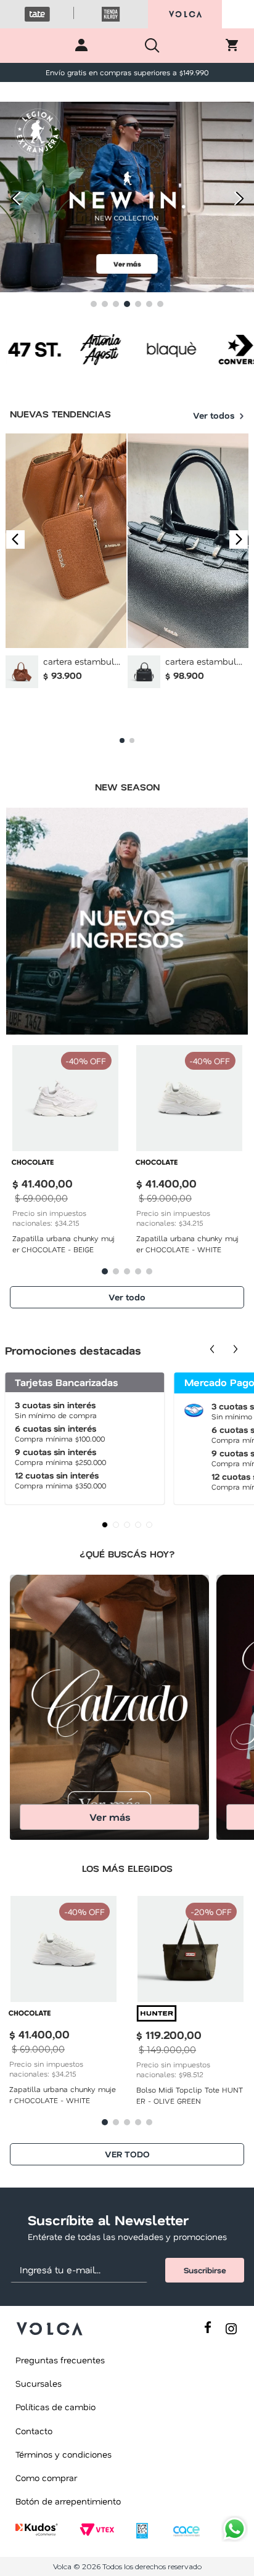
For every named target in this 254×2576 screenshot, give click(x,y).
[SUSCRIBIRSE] (205, 2270)
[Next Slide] (240, 198)
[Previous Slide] (14, 198)
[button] (94, 304)
